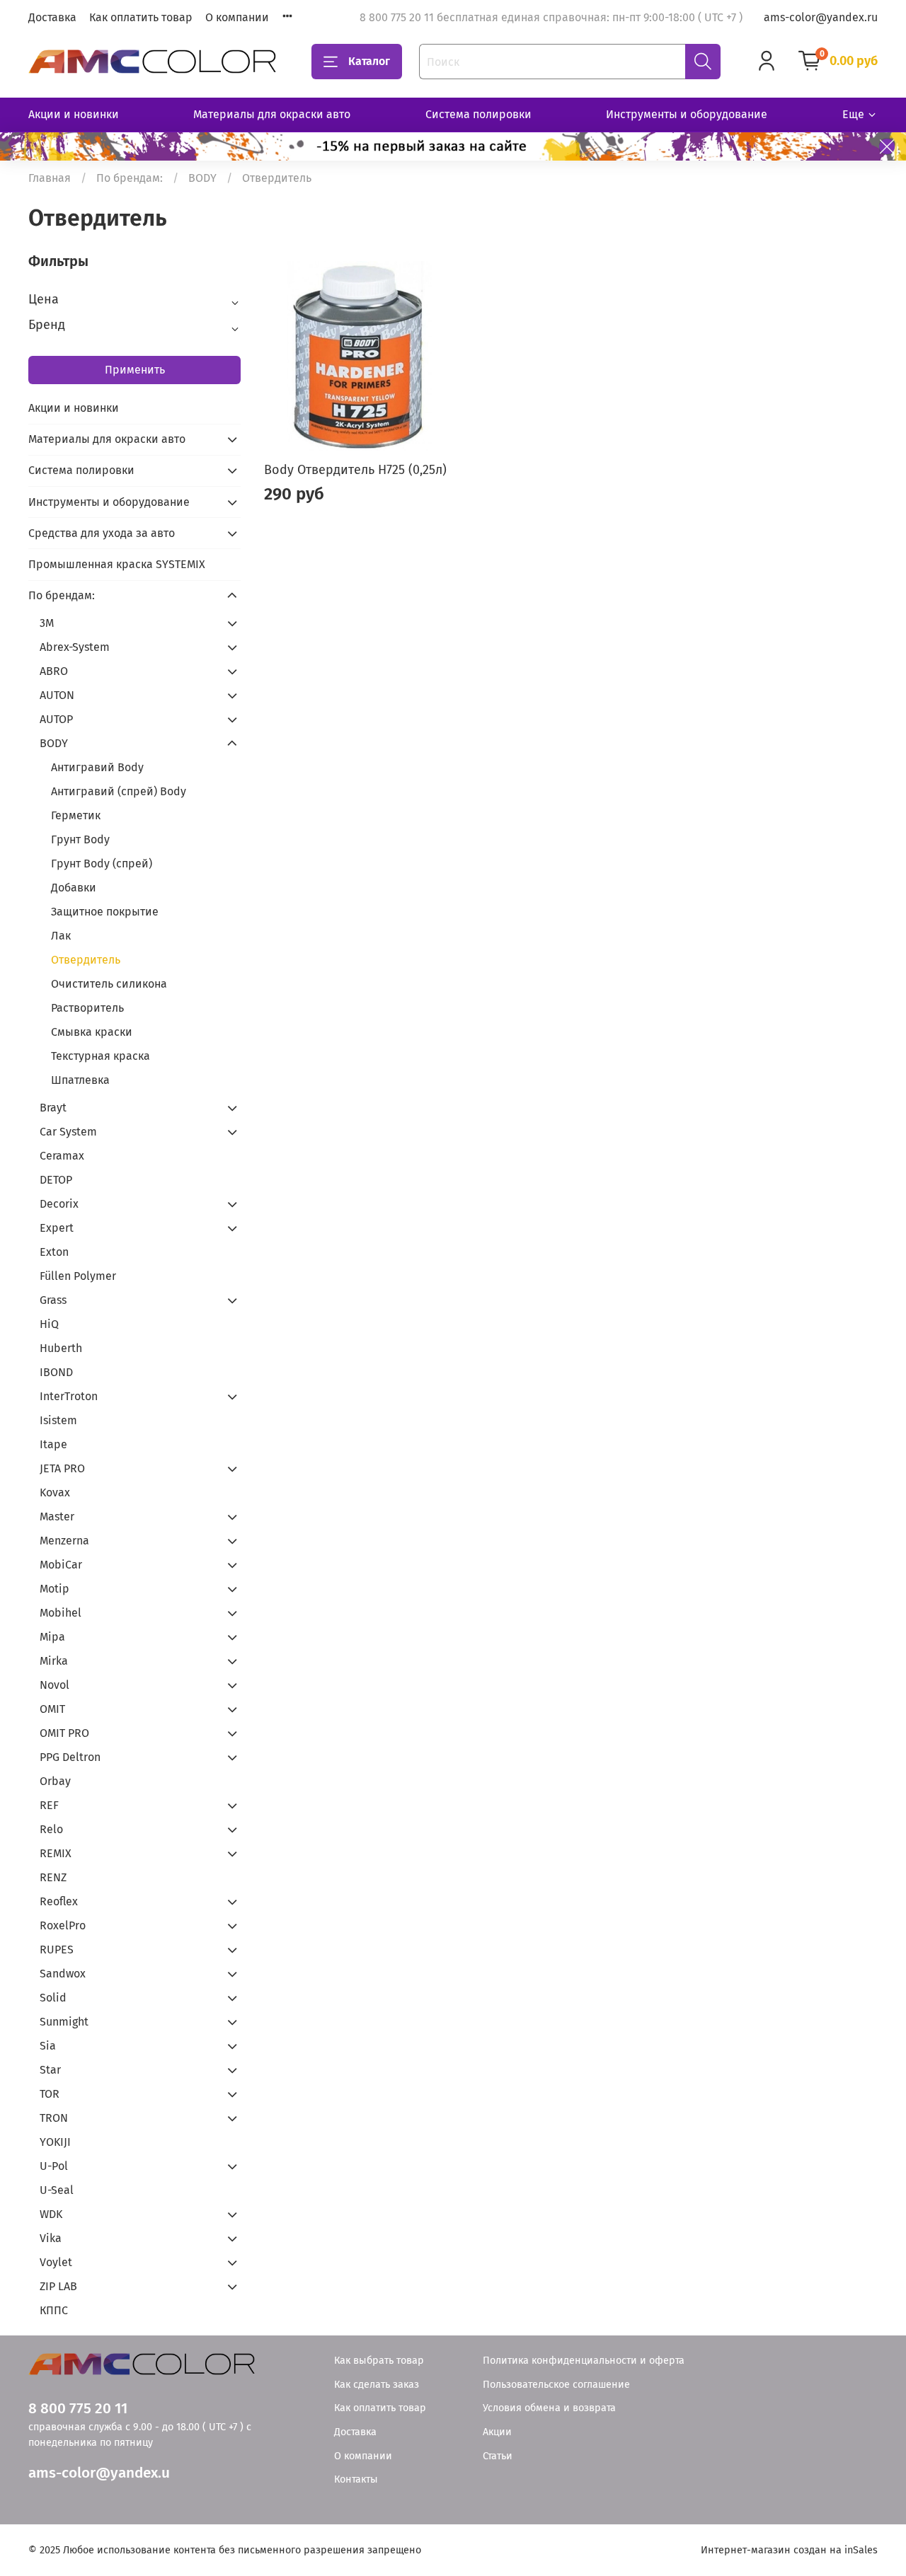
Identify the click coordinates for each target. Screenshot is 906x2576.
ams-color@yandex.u (99, 2473)
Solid (53, 1998)
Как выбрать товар (379, 2361)
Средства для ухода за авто (102, 533)
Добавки (74, 888)
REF (49, 1805)
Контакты (356, 2479)
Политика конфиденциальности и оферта (584, 2361)
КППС (54, 2310)
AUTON (57, 695)
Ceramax (62, 1156)
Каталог (369, 61)
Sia (48, 2046)
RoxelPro (63, 1925)
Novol (55, 1685)
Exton (54, 1252)
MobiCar (61, 1565)
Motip (55, 1589)
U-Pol (54, 2166)
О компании (237, 17)
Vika (51, 2238)
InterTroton (69, 1396)
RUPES (57, 1950)
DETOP (56, 1180)
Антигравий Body (97, 767)
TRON (54, 2118)
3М (47, 623)
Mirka (54, 1661)
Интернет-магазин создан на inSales (789, 2550)
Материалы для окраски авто (272, 114)
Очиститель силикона (109, 984)
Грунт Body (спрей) (102, 864)
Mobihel (61, 1613)
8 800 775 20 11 (78, 2409)
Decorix (59, 1204)
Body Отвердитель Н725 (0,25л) (355, 470)
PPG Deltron (70, 1757)
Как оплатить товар (141, 17)
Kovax (55, 1492)
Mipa (52, 1637)
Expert (57, 1228)
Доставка (52, 17)
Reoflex (59, 1901)
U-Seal (57, 2190)
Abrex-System (75, 647)
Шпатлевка (80, 1080)
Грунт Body (80, 839)
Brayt (53, 1108)
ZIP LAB (58, 2286)
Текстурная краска (101, 1056)
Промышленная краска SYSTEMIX (117, 564)
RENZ (53, 1877)
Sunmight (64, 2022)
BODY (202, 178)
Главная (50, 178)
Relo (51, 1829)
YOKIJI (55, 2142)
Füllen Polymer (78, 1276)
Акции (497, 2432)
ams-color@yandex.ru (821, 17)
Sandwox (63, 1974)
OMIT (52, 1709)
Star (50, 2070)
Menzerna (64, 1541)
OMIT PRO (64, 1733)
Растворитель (87, 1008)
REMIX (56, 1853)
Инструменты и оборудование (687, 114)
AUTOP (56, 719)
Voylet (56, 2262)
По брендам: (130, 178)
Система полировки (478, 114)
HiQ (49, 1324)
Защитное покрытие (105, 912)
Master (57, 1517)
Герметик (76, 815)
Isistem (58, 1420)
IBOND (56, 1372)
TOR (50, 2094)
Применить (135, 370)
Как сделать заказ (377, 2385)
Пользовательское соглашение (556, 2385)
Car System (68, 1132)
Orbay (55, 1781)
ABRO (54, 671)
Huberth (61, 1348)
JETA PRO (62, 1468)
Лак (61, 936)
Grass (53, 1300)
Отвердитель (86, 960)
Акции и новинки (74, 114)
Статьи (498, 2456)
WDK (51, 2214)
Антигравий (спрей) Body (119, 791)
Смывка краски (92, 1032)
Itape (53, 1444)
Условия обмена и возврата (549, 2408)
